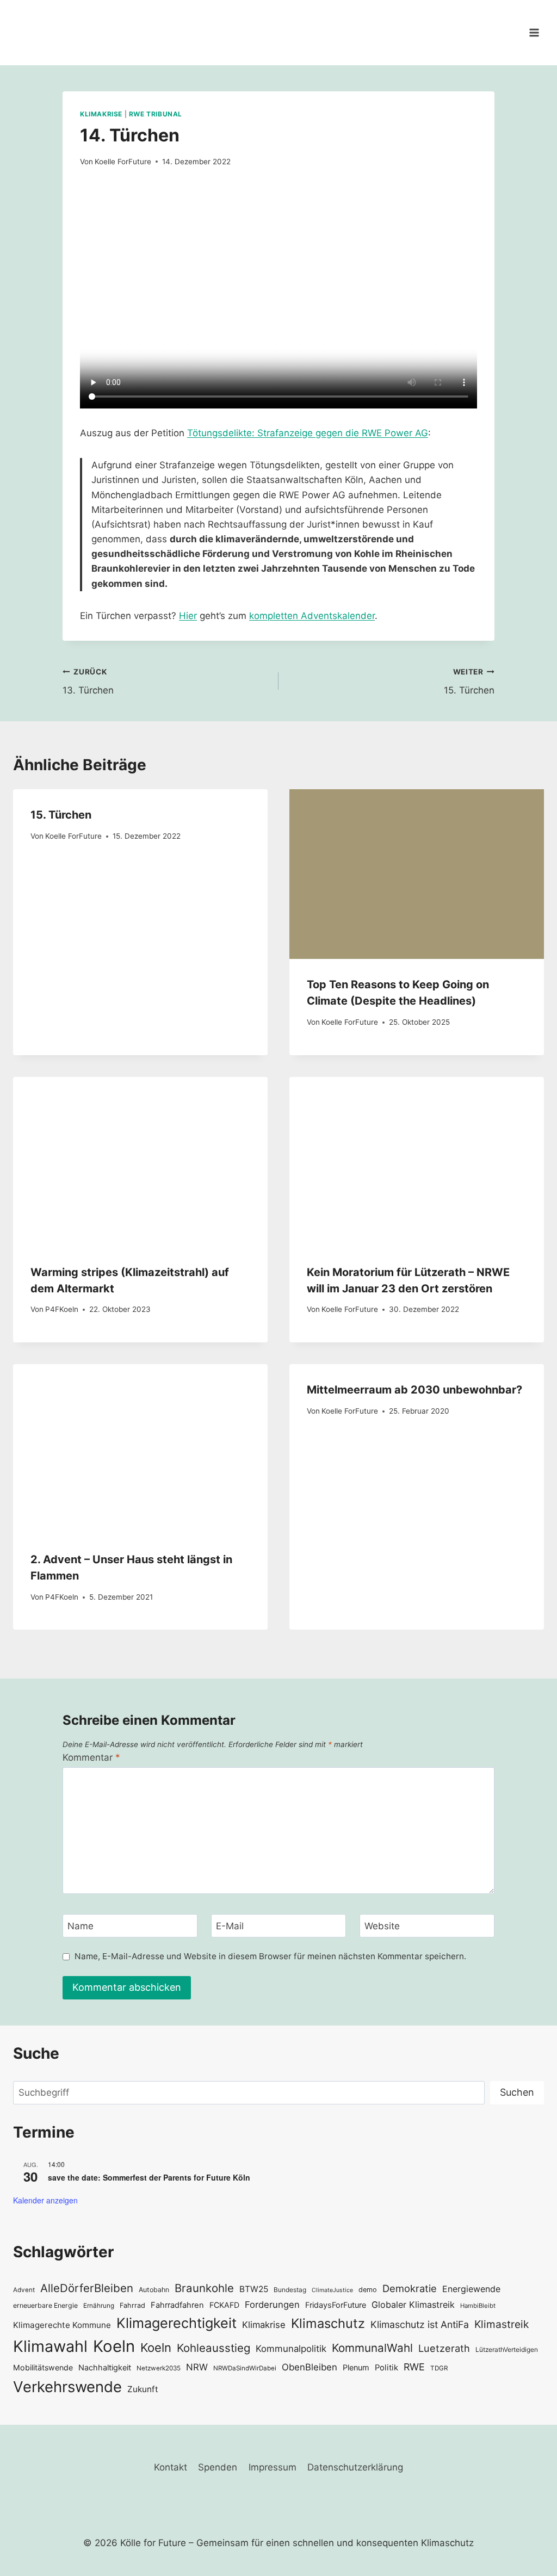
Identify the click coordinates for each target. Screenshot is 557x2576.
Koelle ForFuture (123, 162)
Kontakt (171, 2467)
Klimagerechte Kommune (62, 2325)
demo (368, 2290)
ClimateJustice (332, 2290)
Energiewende (471, 2289)
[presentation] (417, 874)
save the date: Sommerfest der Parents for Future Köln (149, 2177)
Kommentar (91, 1757)
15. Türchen (469, 682)
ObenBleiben (310, 2367)
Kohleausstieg (213, 2348)
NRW (197, 2367)
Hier (188, 616)
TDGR (439, 2368)
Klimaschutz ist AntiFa (420, 2324)
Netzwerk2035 (159, 2368)
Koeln (114, 2346)
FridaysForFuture (336, 2305)
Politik (386, 2368)
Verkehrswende (67, 2387)
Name (81, 1926)
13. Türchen (88, 682)
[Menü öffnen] (534, 32)
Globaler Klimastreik (413, 2305)
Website (382, 1926)
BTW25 (254, 2289)
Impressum (273, 2467)
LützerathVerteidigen (507, 2349)
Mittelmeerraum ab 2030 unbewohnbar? (414, 1390)
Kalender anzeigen (45, 2200)
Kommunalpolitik (291, 2349)
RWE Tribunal (156, 114)
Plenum (356, 2367)
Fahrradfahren (177, 2305)
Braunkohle (204, 2288)
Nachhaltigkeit (105, 2367)
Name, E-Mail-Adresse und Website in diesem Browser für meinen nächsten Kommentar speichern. (270, 1956)
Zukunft (143, 2389)
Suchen (517, 2092)
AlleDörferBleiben (87, 2288)
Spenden (218, 2467)
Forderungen (272, 2305)
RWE (414, 2367)
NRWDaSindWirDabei (245, 2368)
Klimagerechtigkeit (177, 2323)
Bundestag (290, 2290)
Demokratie (410, 2288)
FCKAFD (224, 2305)
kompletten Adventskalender (312, 616)
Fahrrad (132, 2305)
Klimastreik (502, 2324)
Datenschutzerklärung (355, 2467)
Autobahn (154, 2290)
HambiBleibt (478, 2306)
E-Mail (230, 1926)
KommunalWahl (372, 2348)
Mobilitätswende (43, 2367)
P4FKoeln (62, 1309)
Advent (24, 2290)
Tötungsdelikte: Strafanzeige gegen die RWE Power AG (308, 433)
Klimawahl (50, 2346)
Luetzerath (444, 2348)
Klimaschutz (328, 2323)
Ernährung (99, 2306)
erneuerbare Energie (45, 2305)
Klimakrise (101, 114)
